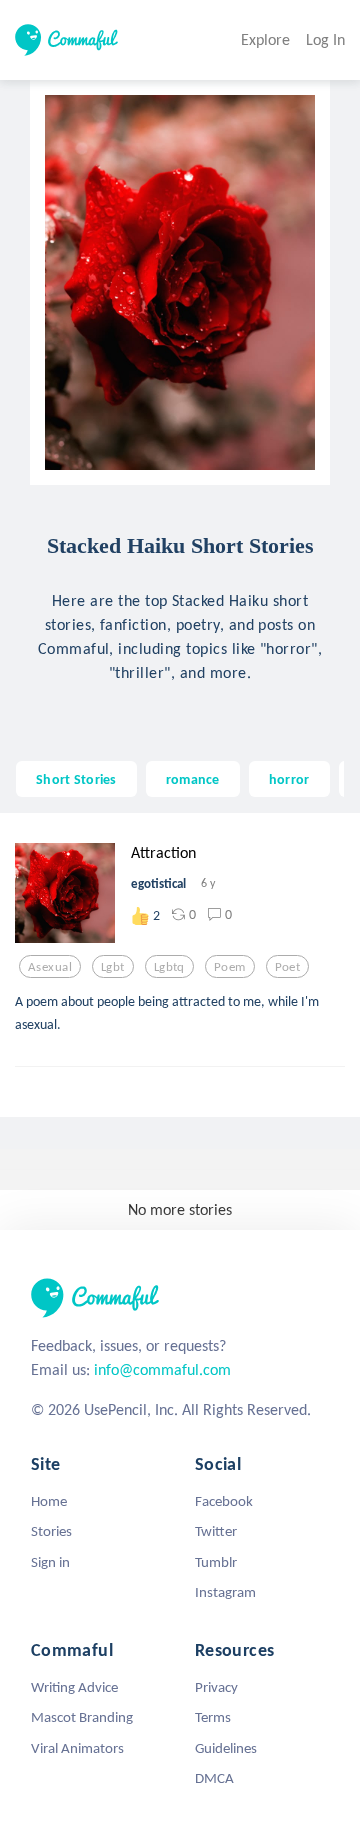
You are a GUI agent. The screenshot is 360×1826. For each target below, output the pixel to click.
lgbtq (169, 967)
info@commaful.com (162, 1369)
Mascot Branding (82, 1717)
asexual (50, 967)
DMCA (214, 1778)
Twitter (216, 1531)
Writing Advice (74, 1687)
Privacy (216, 1687)
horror (289, 779)
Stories (51, 1531)
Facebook (224, 1501)
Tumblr (216, 1562)
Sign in (50, 1562)
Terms (213, 1717)
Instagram (225, 1592)
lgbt (113, 967)
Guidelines (226, 1748)
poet (288, 967)
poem (230, 967)
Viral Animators (77, 1748)
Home (49, 1501)
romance (193, 779)
